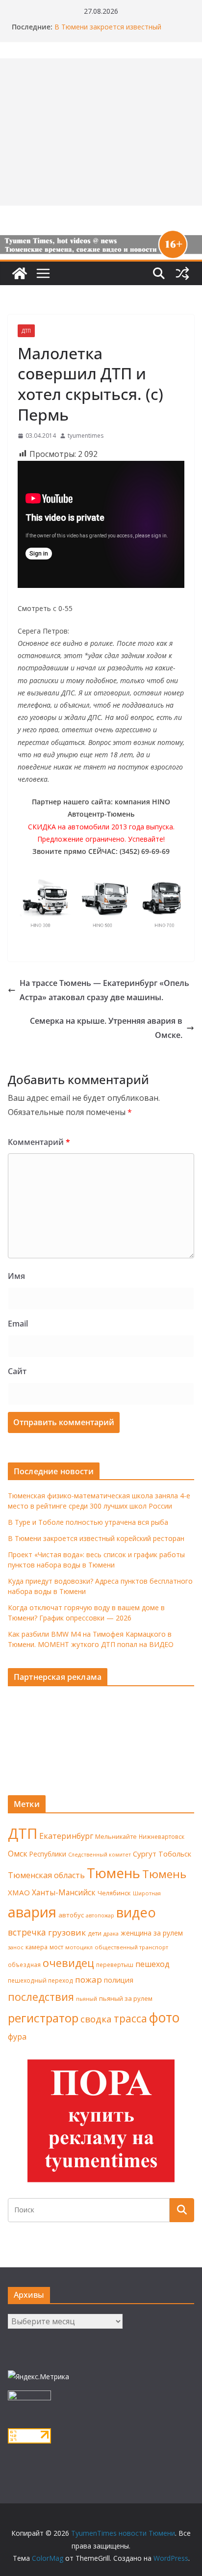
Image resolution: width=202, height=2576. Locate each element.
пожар (88, 1979)
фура (17, 2037)
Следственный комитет (100, 1855)
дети (95, 1933)
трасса (130, 2018)
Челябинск (114, 1893)
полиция (119, 1980)
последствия (41, 1997)
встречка (27, 1932)
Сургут (145, 1854)
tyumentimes (86, 436)
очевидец (68, 1963)
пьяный (87, 1999)
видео (136, 1912)
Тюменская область (46, 1875)
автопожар (100, 1915)
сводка (96, 2019)
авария (32, 1912)
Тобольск (175, 1854)
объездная (24, 1965)
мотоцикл (79, 1947)
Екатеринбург (66, 1836)
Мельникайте (116, 1837)
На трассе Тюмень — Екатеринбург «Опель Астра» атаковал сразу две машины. (104, 990)
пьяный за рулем (126, 1998)
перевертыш (115, 1965)
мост (56, 1947)
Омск (18, 1854)
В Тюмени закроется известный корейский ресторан (108, 32)
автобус (71, 1915)
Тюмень (114, 1873)
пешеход (152, 1964)
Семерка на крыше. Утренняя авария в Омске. (106, 1028)
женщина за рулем (152, 1933)
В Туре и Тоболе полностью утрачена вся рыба (88, 1522)
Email (18, 1324)
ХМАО (19, 1892)
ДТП (26, 331)
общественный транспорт (131, 1947)
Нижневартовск (162, 1836)
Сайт (17, 1371)
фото (164, 2018)
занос (16, 1947)
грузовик (67, 1932)
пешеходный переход (40, 1980)
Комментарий (39, 1142)
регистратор (43, 2018)
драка (111, 1933)
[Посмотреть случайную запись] (182, 273)
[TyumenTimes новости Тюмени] (20, 273)
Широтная (147, 1893)
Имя (16, 1276)
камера (37, 1947)
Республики (48, 1854)
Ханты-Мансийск (64, 1892)
